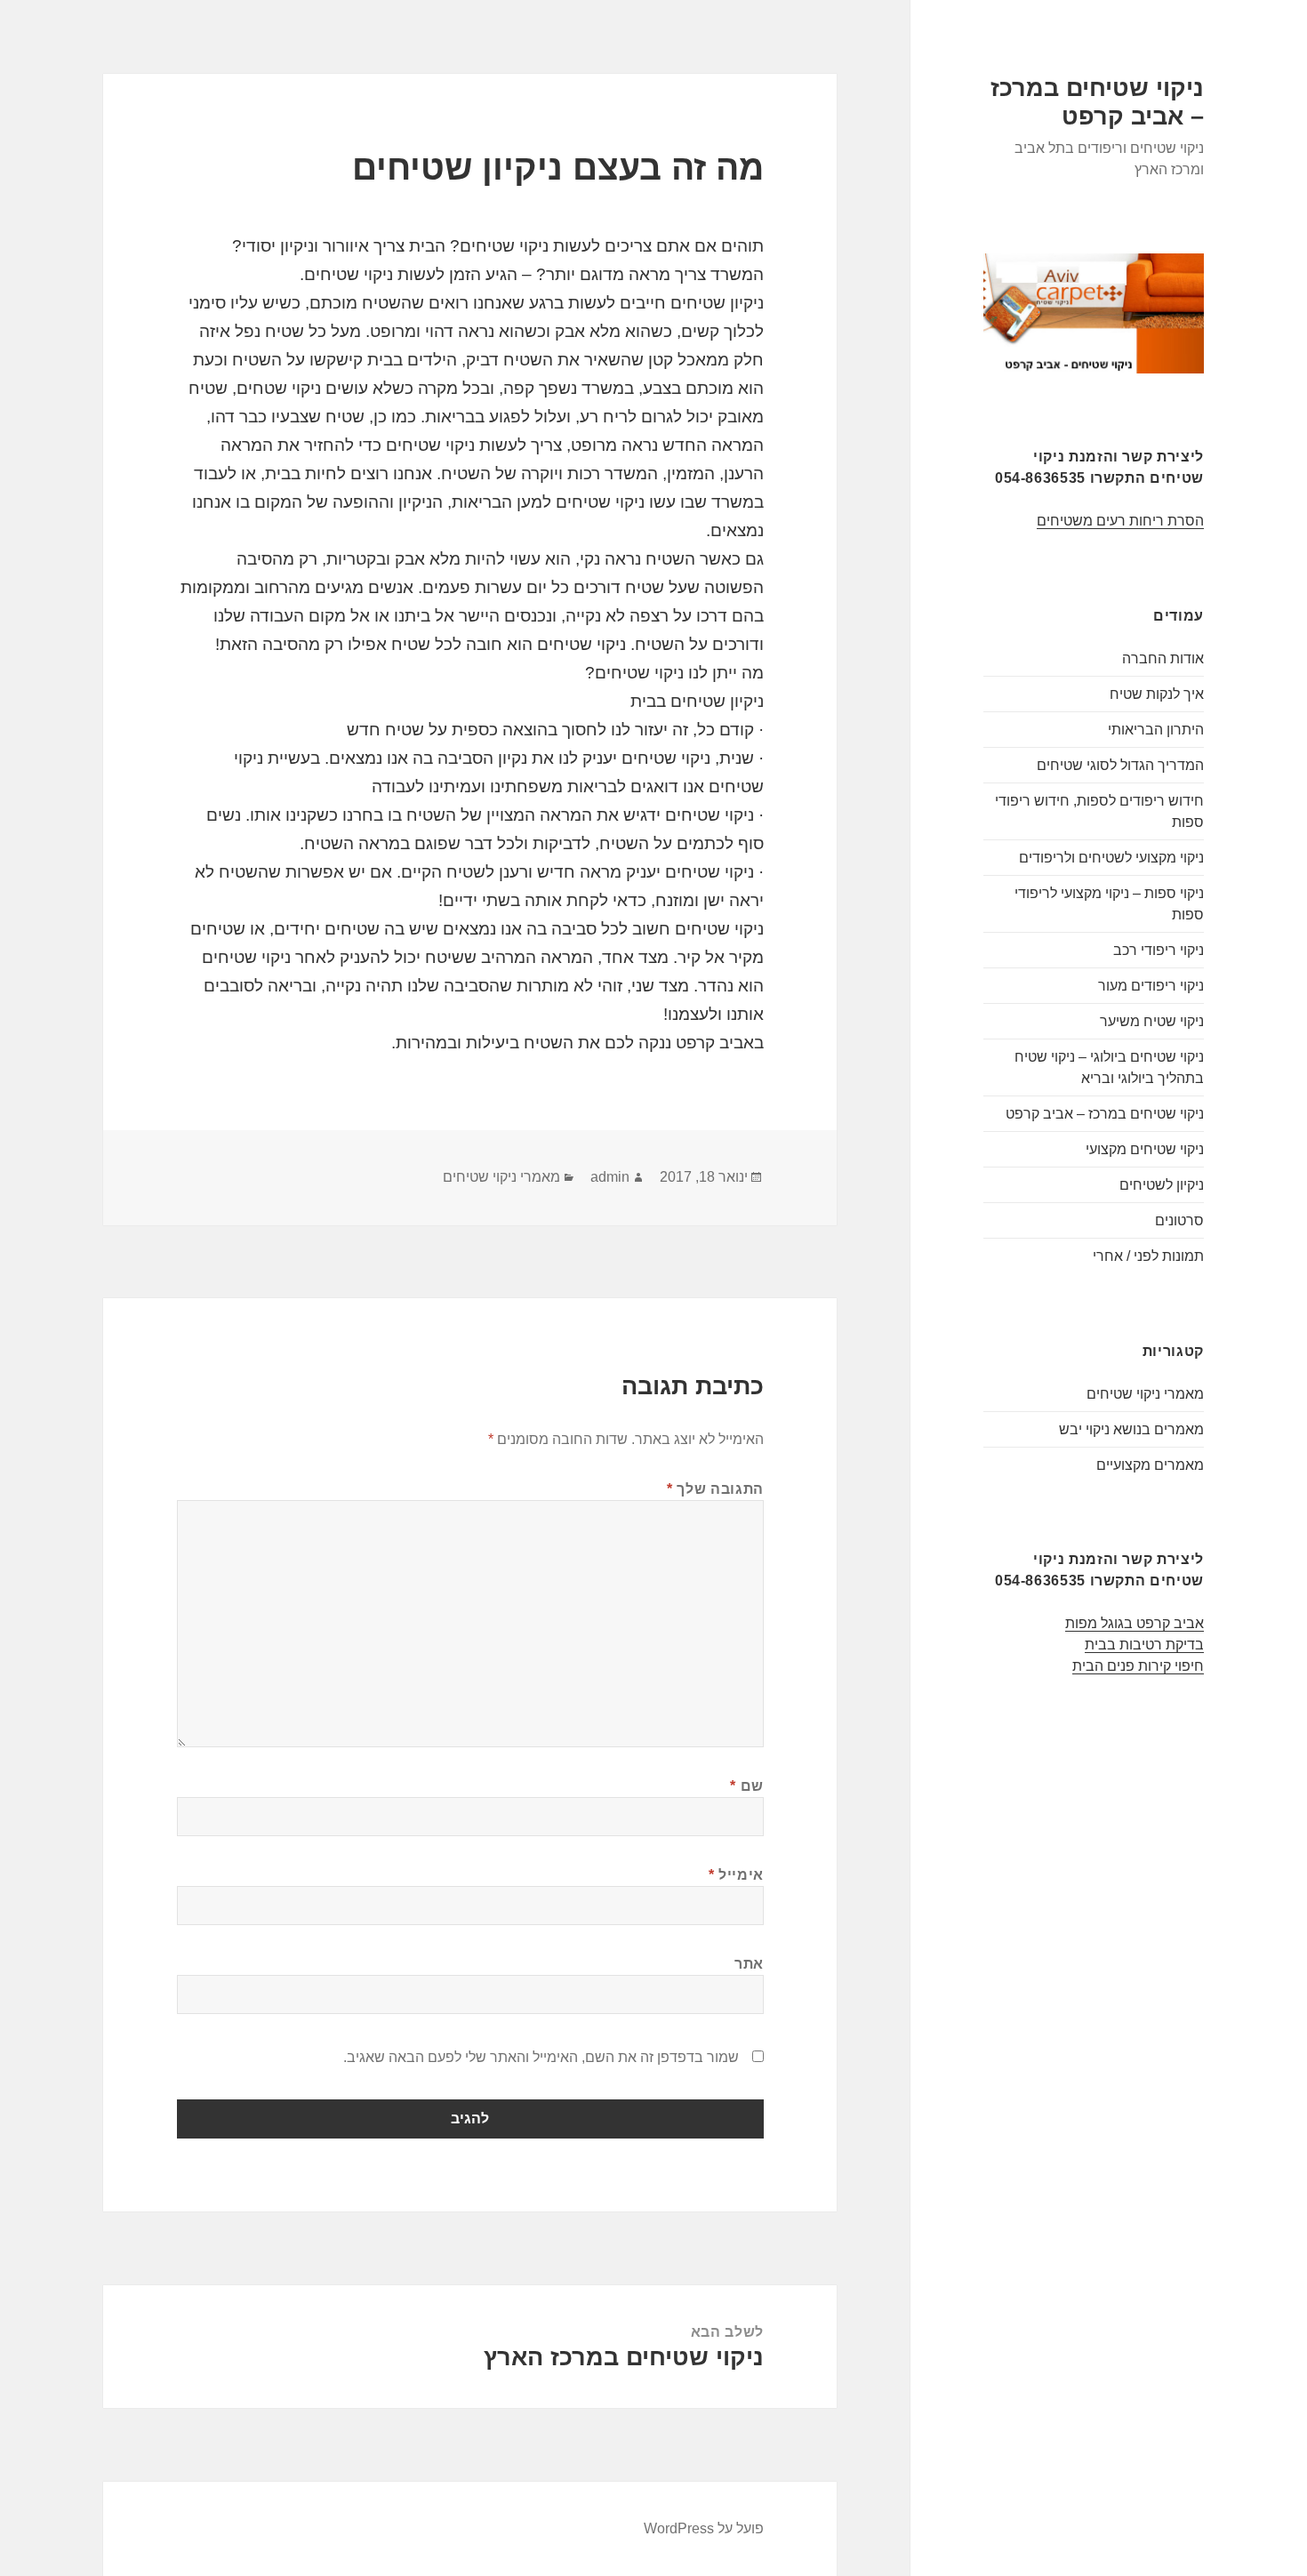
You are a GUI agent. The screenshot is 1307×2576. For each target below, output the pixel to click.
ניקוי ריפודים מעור (1151, 986)
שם (747, 1786)
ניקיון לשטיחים (1162, 1185)
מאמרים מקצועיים (1150, 1465)
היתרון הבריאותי (1156, 730)
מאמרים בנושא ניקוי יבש (1131, 1429)
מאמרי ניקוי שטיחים (1145, 1394)
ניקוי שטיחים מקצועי (1145, 1149)
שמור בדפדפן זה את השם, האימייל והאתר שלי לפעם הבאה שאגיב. (541, 2057)
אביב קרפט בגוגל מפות (1135, 1623)
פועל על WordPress (704, 2528)
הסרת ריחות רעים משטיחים (1120, 521)
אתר (749, 1964)
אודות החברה (1163, 658)
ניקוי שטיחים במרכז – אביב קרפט (1105, 1114)
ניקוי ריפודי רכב (1159, 950)
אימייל (736, 1875)
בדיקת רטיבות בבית (1144, 1645)
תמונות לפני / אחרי (1148, 1256)
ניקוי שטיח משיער (1152, 1021)
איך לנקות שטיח (1157, 694)
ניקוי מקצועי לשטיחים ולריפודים (1111, 858)
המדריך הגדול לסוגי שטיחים (1120, 765)
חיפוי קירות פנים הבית (1138, 1666)
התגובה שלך (715, 1489)
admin (610, 1177)
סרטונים (1179, 1220)
